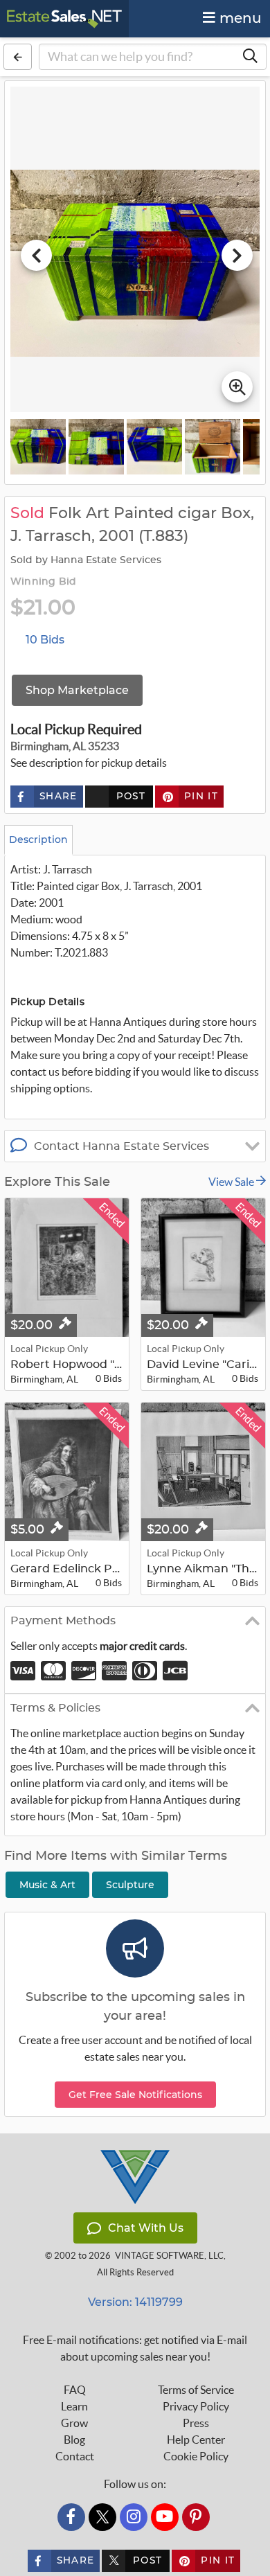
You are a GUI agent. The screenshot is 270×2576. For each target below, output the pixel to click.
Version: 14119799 (135, 2302)
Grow (74, 2423)
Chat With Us (146, 2228)
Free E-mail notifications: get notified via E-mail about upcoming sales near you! (135, 2348)
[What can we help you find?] (250, 57)
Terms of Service (196, 2390)
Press (196, 2423)
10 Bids (45, 640)
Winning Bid (43, 582)
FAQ (75, 2390)
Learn (74, 2406)
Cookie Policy (196, 2456)
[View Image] (38, 447)
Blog (74, 2440)
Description (38, 840)
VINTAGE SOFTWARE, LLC (169, 2256)
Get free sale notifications (135, 2095)
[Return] (18, 57)
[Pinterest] (196, 2517)
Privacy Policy (196, 2406)
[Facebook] (71, 2517)
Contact (75, 2456)
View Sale (232, 1182)
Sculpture (130, 1885)
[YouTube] (165, 2517)
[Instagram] (134, 2517)
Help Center (196, 2440)
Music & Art (47, 1885)
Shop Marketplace (77, 690)
